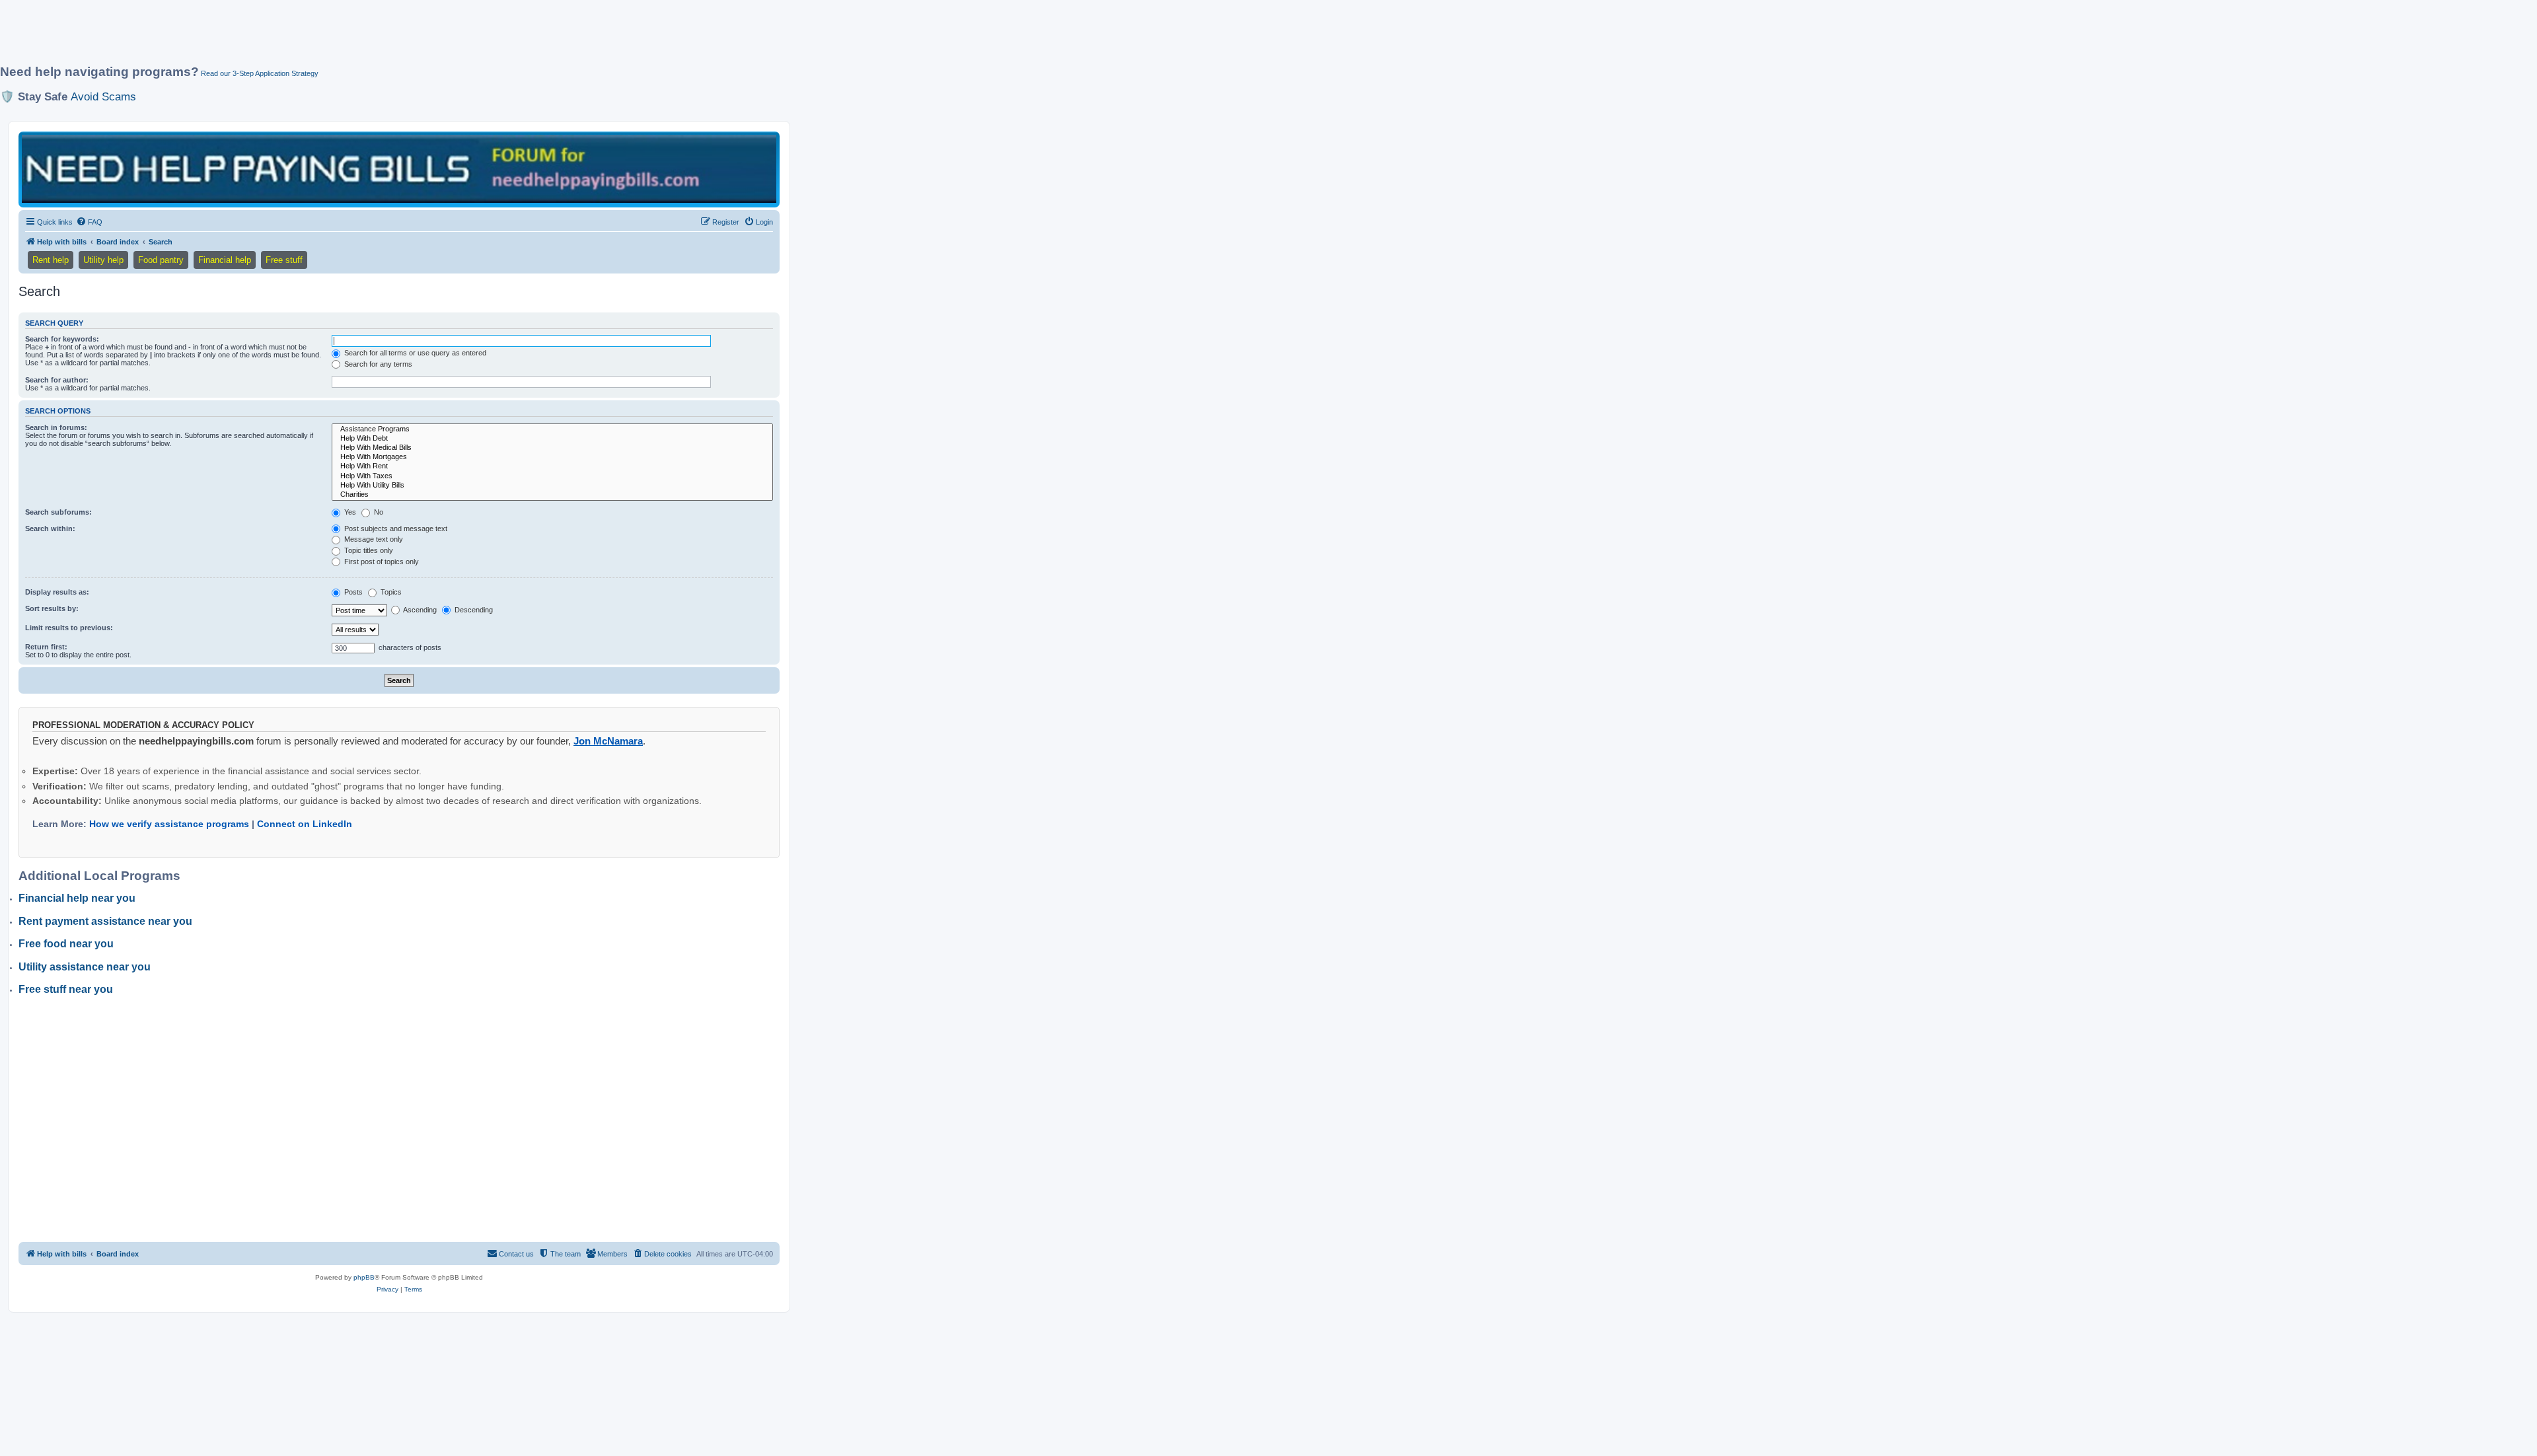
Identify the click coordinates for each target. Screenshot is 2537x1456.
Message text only (373, 539)
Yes (349, 512)
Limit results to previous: (69, 628)
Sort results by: (52, 608)
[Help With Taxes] (552, 476)
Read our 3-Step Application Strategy (260, 73)
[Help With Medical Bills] (552, 448)
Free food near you (66, 944)
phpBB (364, 1277)
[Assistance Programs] (552, 429)
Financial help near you (77, 898)
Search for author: (57, 380)
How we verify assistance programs (169, 824)
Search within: (50, 528)
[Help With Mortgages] (552, 457)
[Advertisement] (320, 38)
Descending (473, 610)
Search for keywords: (62, 339)
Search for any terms (377, 364)
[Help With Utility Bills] (552, 486)
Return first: (46, 647)
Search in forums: (56, 427)
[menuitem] (89, 222)
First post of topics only (381, 562)
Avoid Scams (103, 96)
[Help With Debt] (552, 439)
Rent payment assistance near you (105, 921)
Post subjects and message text (395, 528)
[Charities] (552, 495)
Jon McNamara (608, 741)
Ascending (419, 610)
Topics (390, 592)
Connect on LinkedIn (305, 824)
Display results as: (57, 592)
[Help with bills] (399, 169)
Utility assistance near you (85, 967)
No (378, 512)
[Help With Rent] (552, 466)
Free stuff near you (66, 989)
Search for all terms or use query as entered (414, 353)
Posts (352, 592)
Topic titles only (368, 550)
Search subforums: (58, 512)
